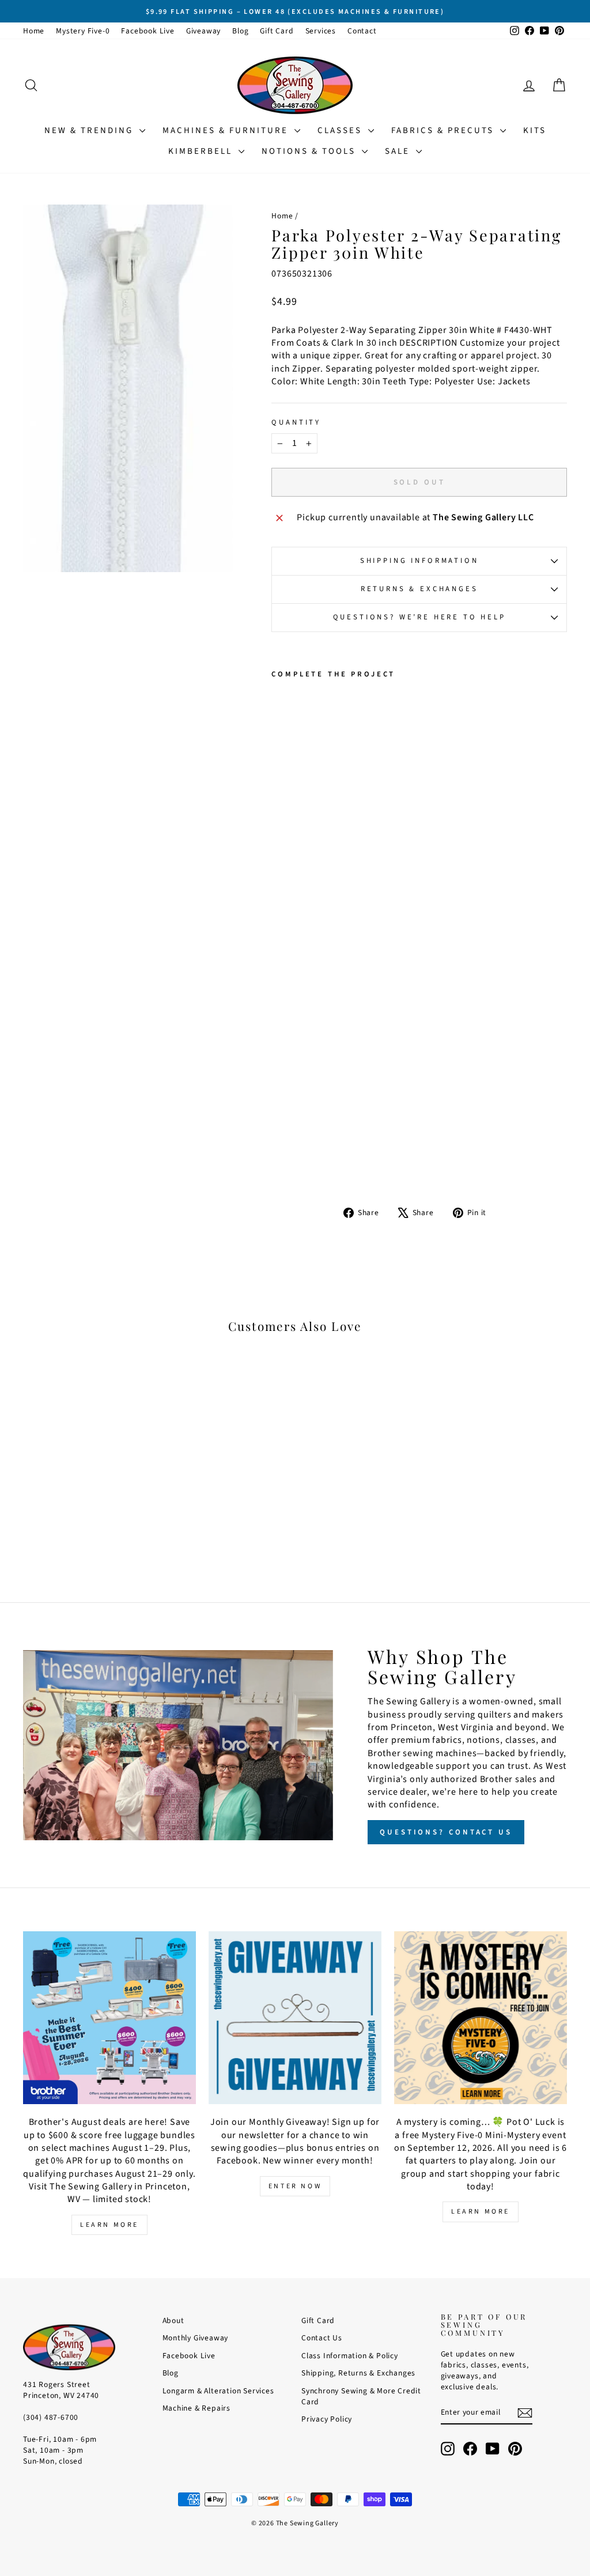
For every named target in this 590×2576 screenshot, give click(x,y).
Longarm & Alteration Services (218, 2391)
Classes (341, 130)
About (173, 2320)
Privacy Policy (327, 2419)
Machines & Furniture (227, 130)
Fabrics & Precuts (444, 130)
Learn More (109, 2225)
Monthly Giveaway (196, 2338)
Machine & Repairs (197, 2408)
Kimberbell (202, 151)
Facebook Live (147, 31)
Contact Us (322, 2338)
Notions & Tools (310, 151)
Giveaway (203, 31)
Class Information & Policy (350, 2356)
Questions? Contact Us (446, 1832)
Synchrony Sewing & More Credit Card (361, 2396)
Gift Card (277, 31)
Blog (240, 31)
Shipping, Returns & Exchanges (358, 2373)
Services (321, 31)
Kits (535, 130)
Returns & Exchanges (419, 589)
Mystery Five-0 (83, 31)
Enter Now (295, 2186)
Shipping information (419, 561)
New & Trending (90, 130)
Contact (362, 31)
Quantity (296, 423)
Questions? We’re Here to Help (419, 617)
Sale (399, 151)
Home (34, 31)
